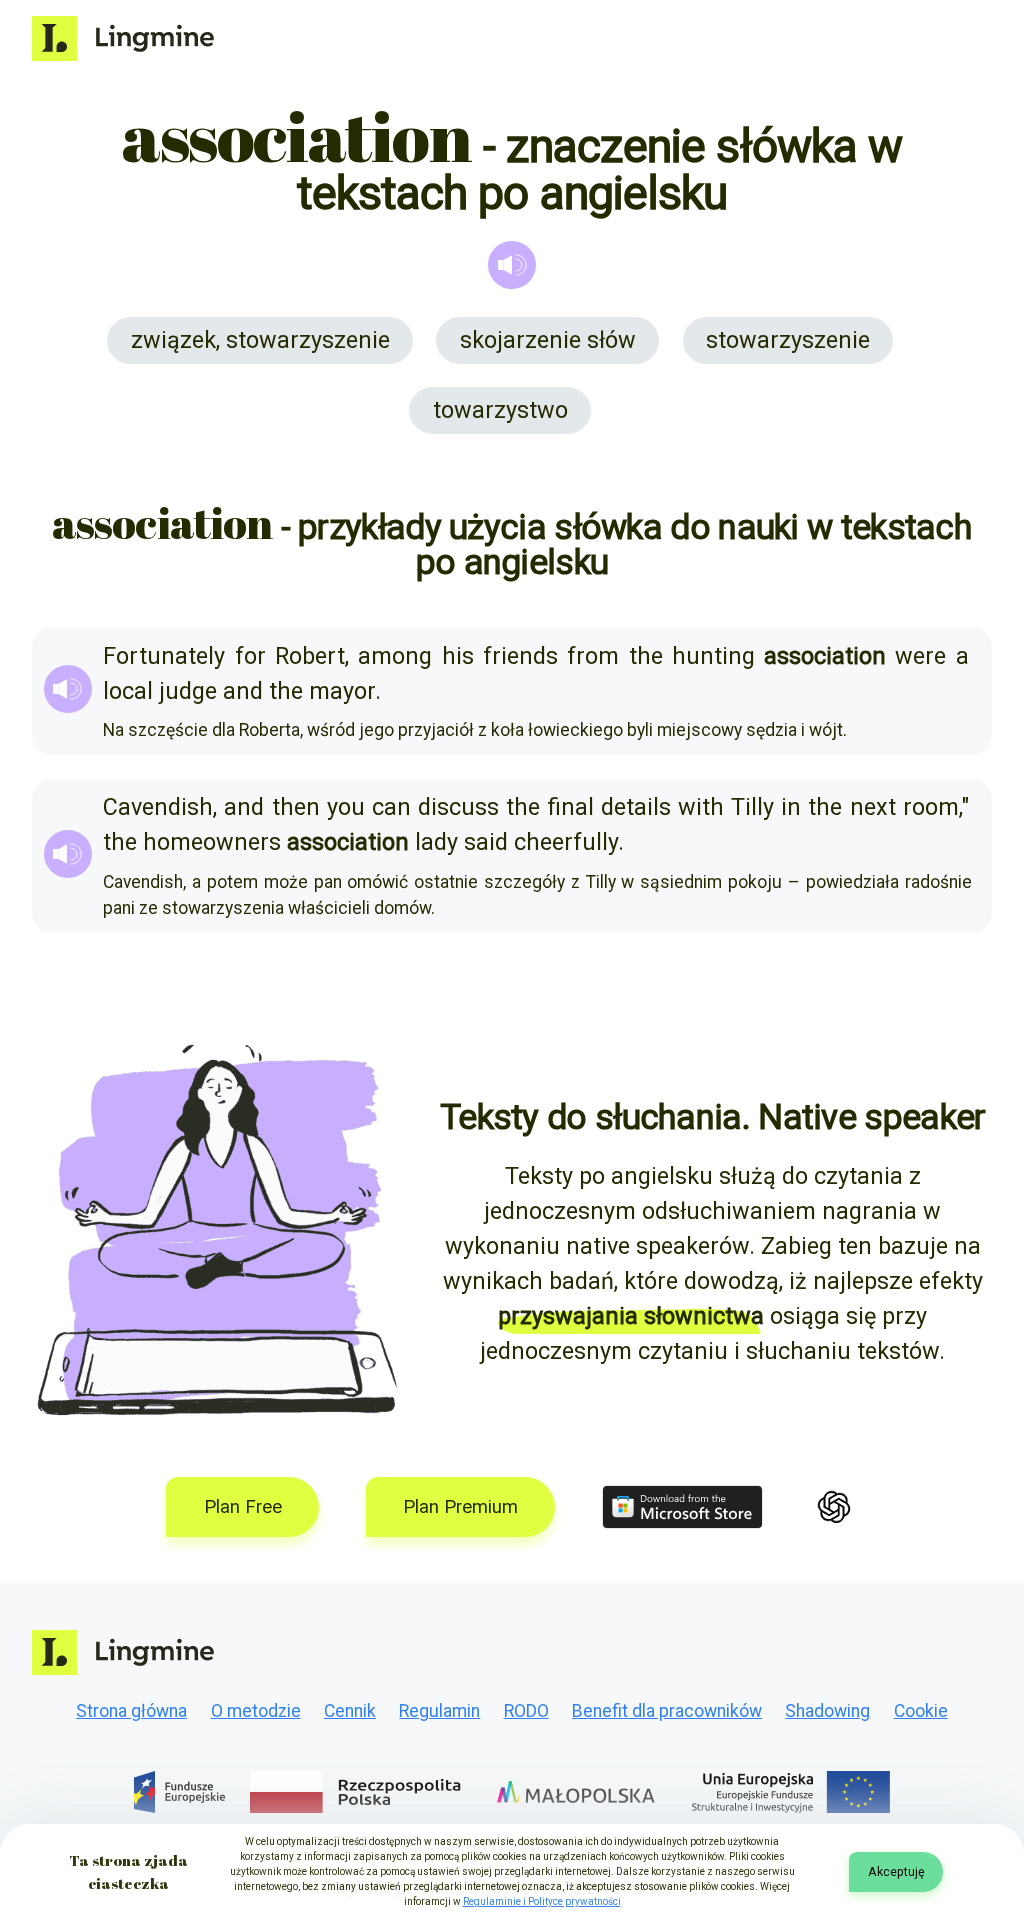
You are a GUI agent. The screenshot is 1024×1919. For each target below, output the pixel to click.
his (458, 656)
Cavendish (158, 807)
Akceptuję (896, 1871)
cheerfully (566, 842)
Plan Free (243, 1507)
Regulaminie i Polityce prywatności (542, 1901)
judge (188, 691)
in (791, 807)
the (646, 656)
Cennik (350, 1711)
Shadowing (827, 1711)
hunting (713, 656)
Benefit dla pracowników (667, 1711)
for (250, 656)
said (486, 842)
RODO (526, 1711)
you (346, 807)
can (391, 807)
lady (436, 842)
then (296, 807)
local (128, 691)
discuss (458, 807)
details (636, 807)
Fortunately (164, 656)
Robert (310, 656)
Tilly (752, 807)
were (920, 656)
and (243, 691)
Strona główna (131, 1711)
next (873, 807)
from (593, 656)
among (395, 656)
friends (520, 656)
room (931, 807)
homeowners (212, 842)
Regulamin (439, 1711)
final (570, 807)
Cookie (921, 1711)
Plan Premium (460, 1507)
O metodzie (256, 1711)
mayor (342, 691)
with (701, 807)
